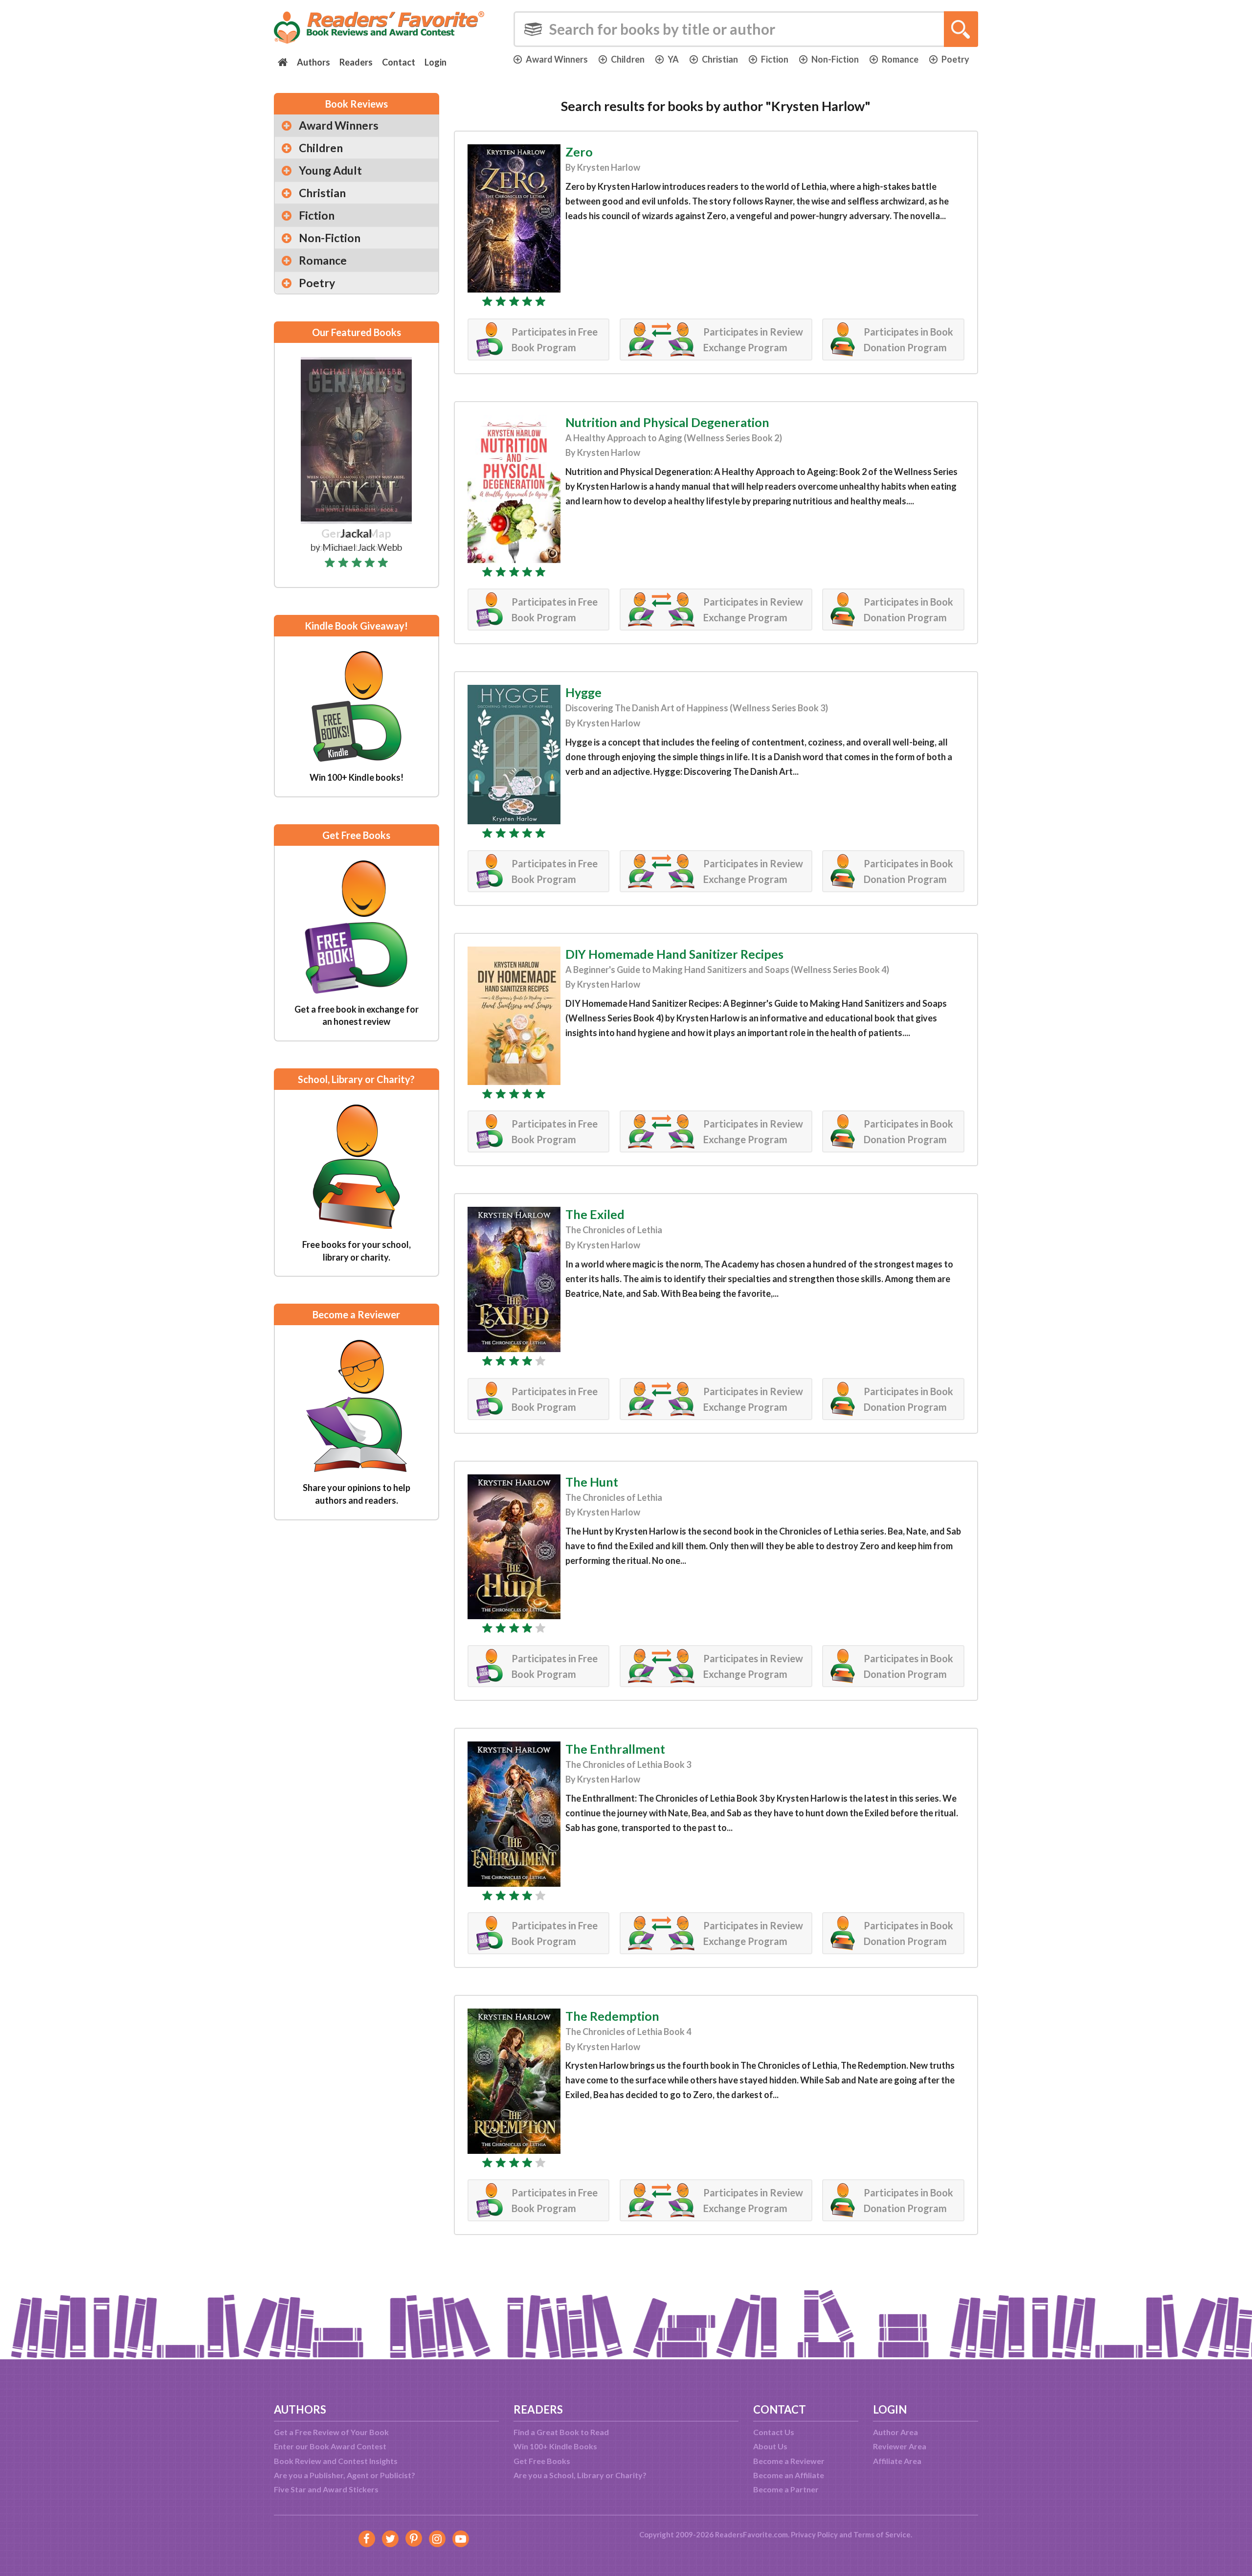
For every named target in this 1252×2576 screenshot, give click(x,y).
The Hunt (592, 1482)
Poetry (955, 59)
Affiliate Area (897, 2461)
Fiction (775, 59)
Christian (720, 59)
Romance (900, 59)
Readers (356, 62)
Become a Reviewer (789, 2461)
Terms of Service (882, 2534)
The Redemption (612, 2016)
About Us (770, 2446)
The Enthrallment (615, 1749)
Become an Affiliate (789, 2475)
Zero (579, 152)
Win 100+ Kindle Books (555, 2446)
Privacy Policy (814, 2534)
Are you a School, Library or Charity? (580, 2475)
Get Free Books (542, 2461)
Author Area (895, 2432)
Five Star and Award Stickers (326, 2489)
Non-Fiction (835, 59)
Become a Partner (786, 2489)
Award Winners (557, 59)
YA (673, 59)
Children (628, 59)
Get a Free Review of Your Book (331, 2432)
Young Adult (330, 170)
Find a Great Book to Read (561, 2432)
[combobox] (746, 29)
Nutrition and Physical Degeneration (667, 422)
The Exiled (595, 1214)
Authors (313, 62)
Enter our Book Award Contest (330, 2446)
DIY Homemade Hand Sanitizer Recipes (674, 954)
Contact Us (774, 2432)
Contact (399, 62)
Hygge (583, 692)
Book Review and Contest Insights (336, 2461)
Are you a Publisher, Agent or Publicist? (345, 2475)
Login (436, 62)
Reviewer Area (900, 2446)
